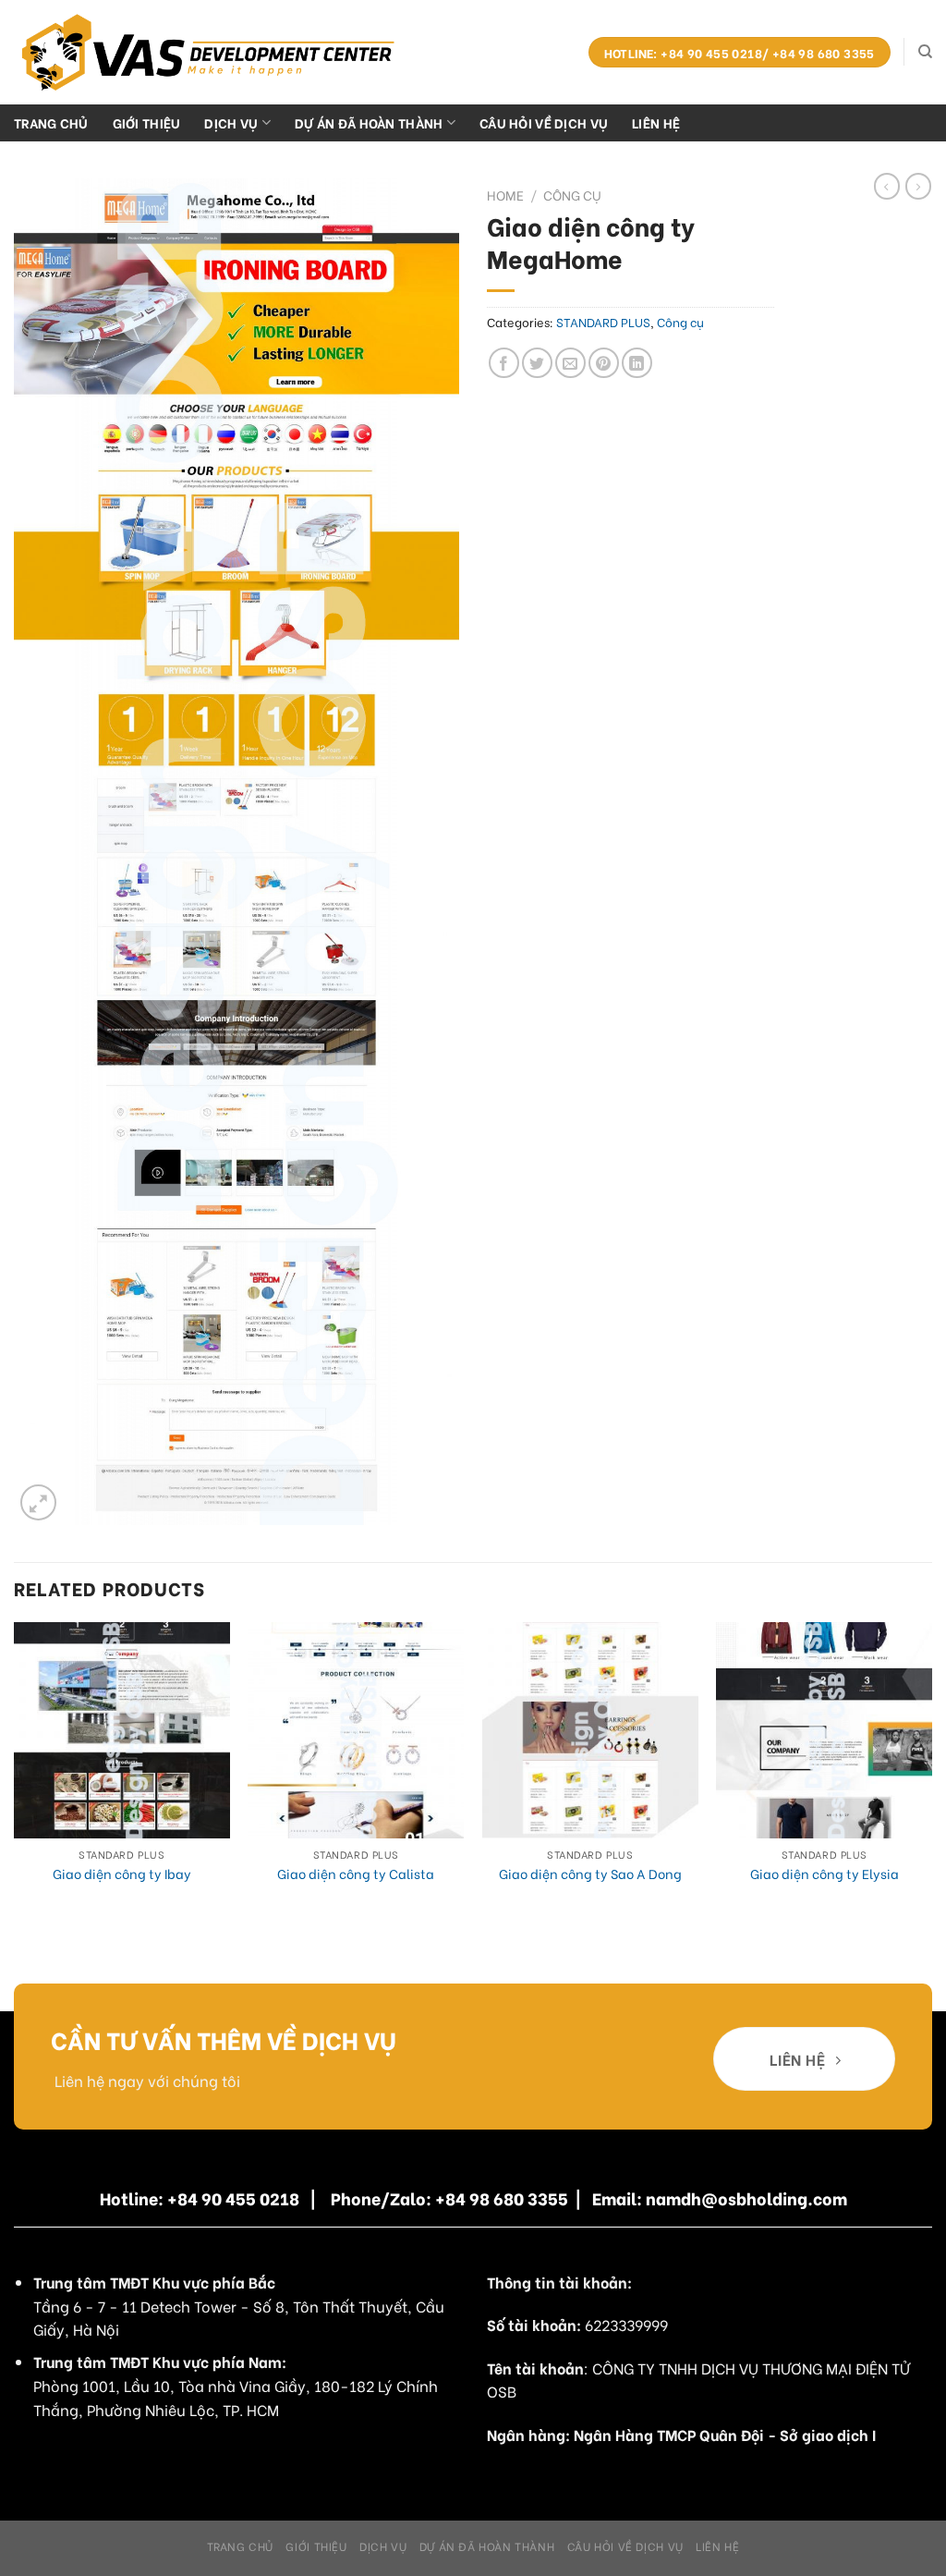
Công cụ (572, 195)
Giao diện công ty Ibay (122, 1874)
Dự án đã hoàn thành (369, 122)
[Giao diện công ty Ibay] (122, 1730)
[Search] (925, 52)
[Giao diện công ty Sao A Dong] (590, 1730)
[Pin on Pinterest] (604, 363)
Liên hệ (656, 122)
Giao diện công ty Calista (356, 1874)
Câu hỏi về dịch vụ (544, 122)
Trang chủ (51, 122)
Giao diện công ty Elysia (825, 1874)
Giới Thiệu (147, 122)
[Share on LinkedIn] (637, 363)
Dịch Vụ (231, 122)
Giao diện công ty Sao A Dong (590, 1874)
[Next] (931, 1778)
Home (505, 195)
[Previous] (15, 1778)
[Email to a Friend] (570, 363)
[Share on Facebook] (504, 363)
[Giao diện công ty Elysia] (824, 1730)
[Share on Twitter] (537, 363)
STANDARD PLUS (603, 322)
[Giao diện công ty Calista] (356, 1730)
